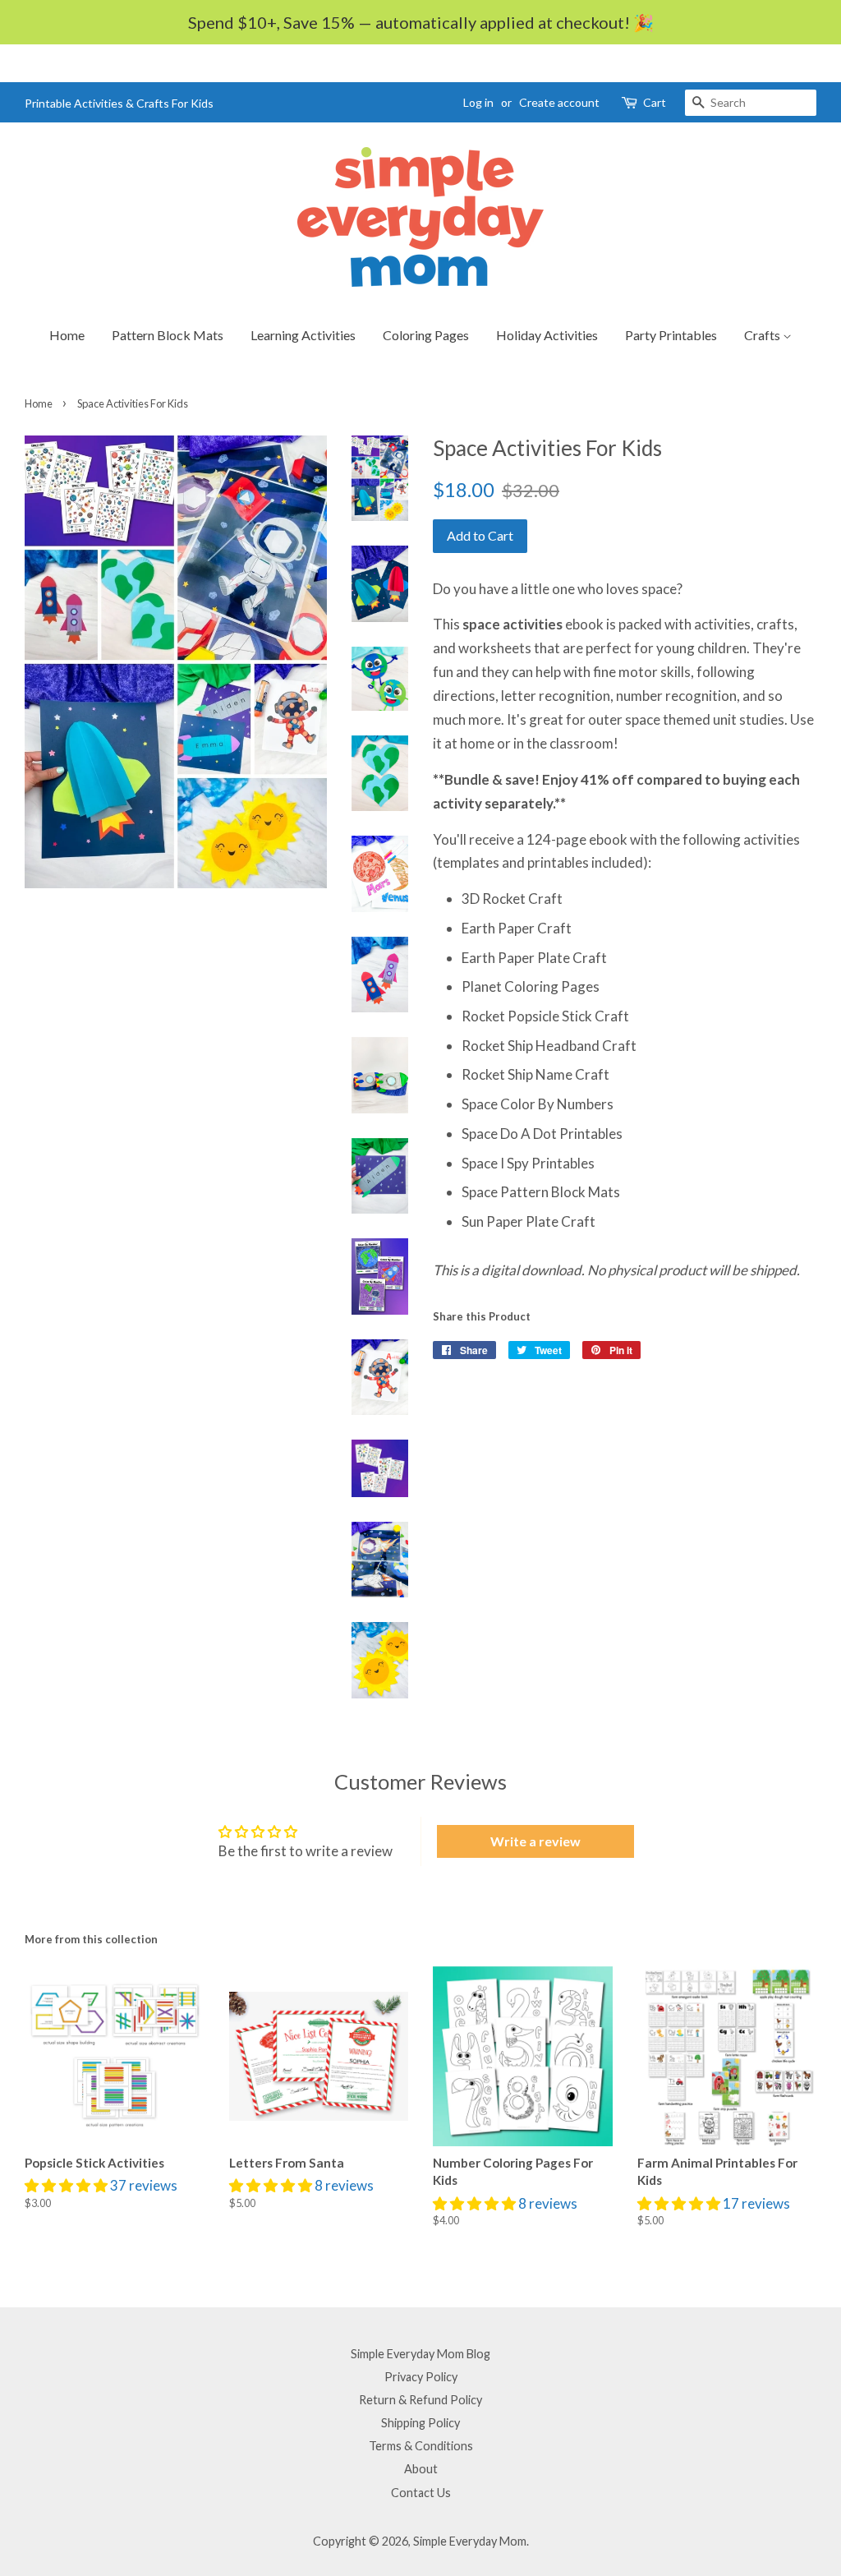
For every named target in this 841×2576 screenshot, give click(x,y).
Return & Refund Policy (420, 2400)
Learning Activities (303, 335)
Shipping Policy (420, 2423)
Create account (559, 102)
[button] (67, 2185)
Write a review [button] (535, 1841)
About (421, 2469)
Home (67, 335)
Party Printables (671, 335)
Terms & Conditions (421, 2446)
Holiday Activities (547, 335)
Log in (478, 102)
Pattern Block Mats (168, 335)
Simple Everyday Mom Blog (420, 2354)
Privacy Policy (421, 2377)
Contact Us (421, 2493)
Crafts (763, 335)
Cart (655, 102)
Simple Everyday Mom (470, 2541)
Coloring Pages (426, 335)
